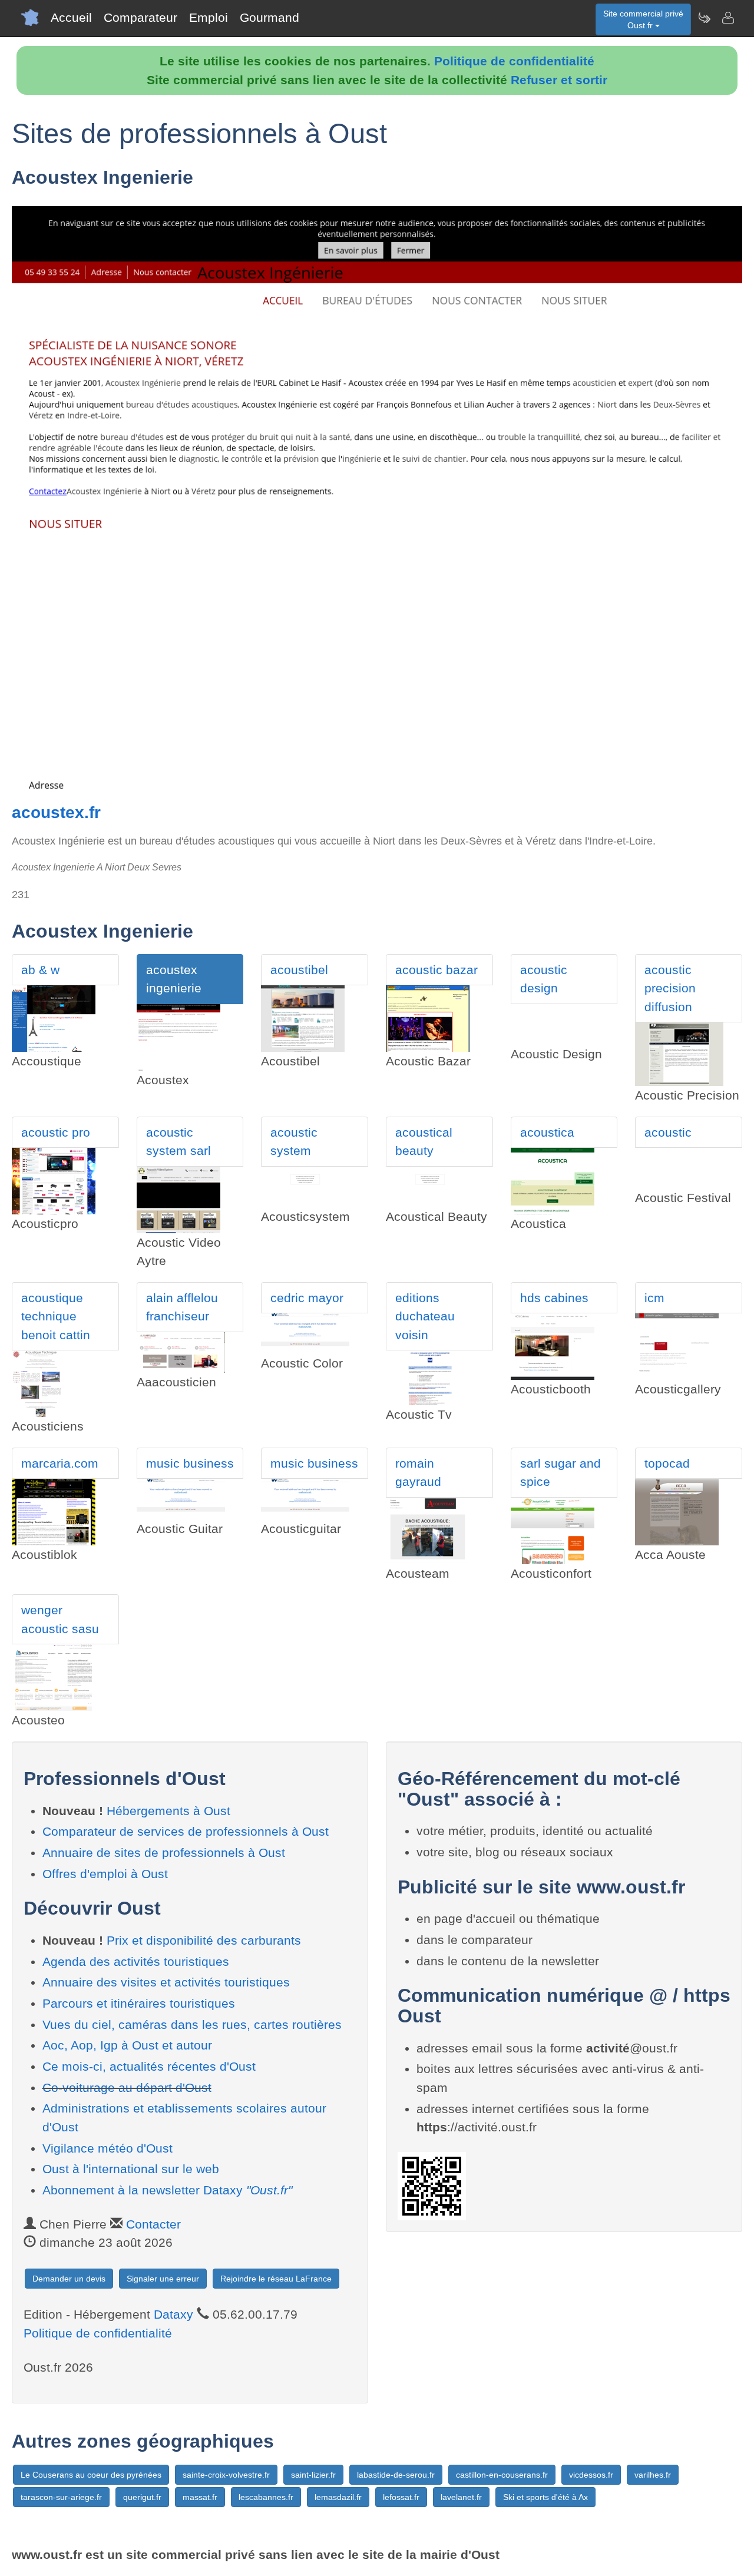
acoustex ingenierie (174, 979)
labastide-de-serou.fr (396, 2475)
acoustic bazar (436, 970)
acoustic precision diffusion (670, 988)
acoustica (547, 1132)
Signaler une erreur (163, 2279)
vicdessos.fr (591, 2475)
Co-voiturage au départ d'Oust (127, 2087)
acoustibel (299, 970)
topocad (667, 1463)
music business (190, 1463)
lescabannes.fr (266, 2497)
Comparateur (140, 17)
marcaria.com (60, 1463)
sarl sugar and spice (560, 1473)
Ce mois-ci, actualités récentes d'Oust (149, 2066)
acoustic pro (56, 1132)
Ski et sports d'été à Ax (545, 2497)
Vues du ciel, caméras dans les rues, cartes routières (192, 2024)
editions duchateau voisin (425, 1316)
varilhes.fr (653, 2475)
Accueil (71, 17)
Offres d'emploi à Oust (105, 1874)
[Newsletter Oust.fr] (704, 18)
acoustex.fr (56, 812)
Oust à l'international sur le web (131, 2169)
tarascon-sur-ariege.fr (61, 2497)
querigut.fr (142, 2497)
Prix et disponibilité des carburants (204, 1940)
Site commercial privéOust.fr (643, 19)
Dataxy (173, 2314)
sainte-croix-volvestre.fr (226, 2475)
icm (654, 1298)
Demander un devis (69, 2279)
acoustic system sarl (178, 1142)
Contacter (153, 2224)
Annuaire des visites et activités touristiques (166, 1982)
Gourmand (269, 17)
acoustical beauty (424, 1142)
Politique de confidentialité (514, 61)
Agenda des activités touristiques (136, 1961)
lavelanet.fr (461, 2497)
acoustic (668, 1132)
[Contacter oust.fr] (727, 18)
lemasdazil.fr (338, 2497)
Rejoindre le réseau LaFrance (276, 2279)
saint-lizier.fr (313, 2475)
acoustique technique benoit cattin (56, 1316)
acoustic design (544, 979)
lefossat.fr (401, 2497)
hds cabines (554, 1298)
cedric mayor (307, 1298)
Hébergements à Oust (168, 1811)
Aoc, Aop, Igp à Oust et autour (127, 2045)
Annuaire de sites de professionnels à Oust (164, 1852)
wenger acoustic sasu (60, 1619)
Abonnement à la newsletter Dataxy (167, 2190)
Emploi (209, 17)
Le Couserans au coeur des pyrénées (91, 2475)
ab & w (40, 970)
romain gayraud (418, 1473)
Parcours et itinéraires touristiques (139, 2003)
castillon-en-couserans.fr (502, 2475)
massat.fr (200, 2497)
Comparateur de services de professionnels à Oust (186, 1831)
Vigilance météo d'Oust (108, 2148)
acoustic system (294, 1142)
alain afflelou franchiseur (182, 1307)
